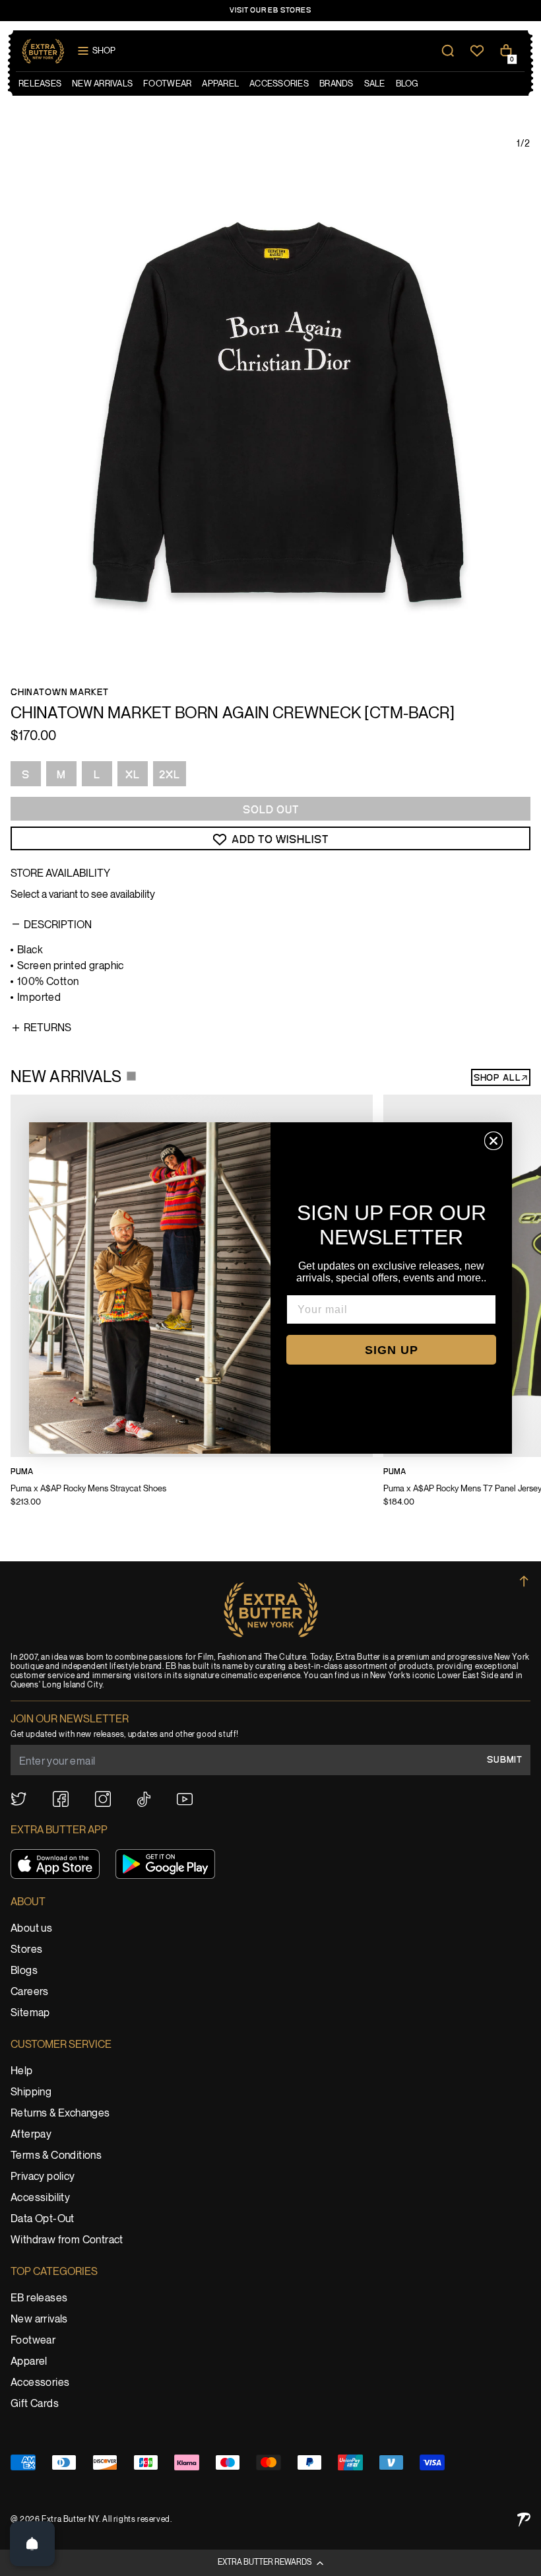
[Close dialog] (493, 1141)
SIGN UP (392, 1350)
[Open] (32, 2544)
